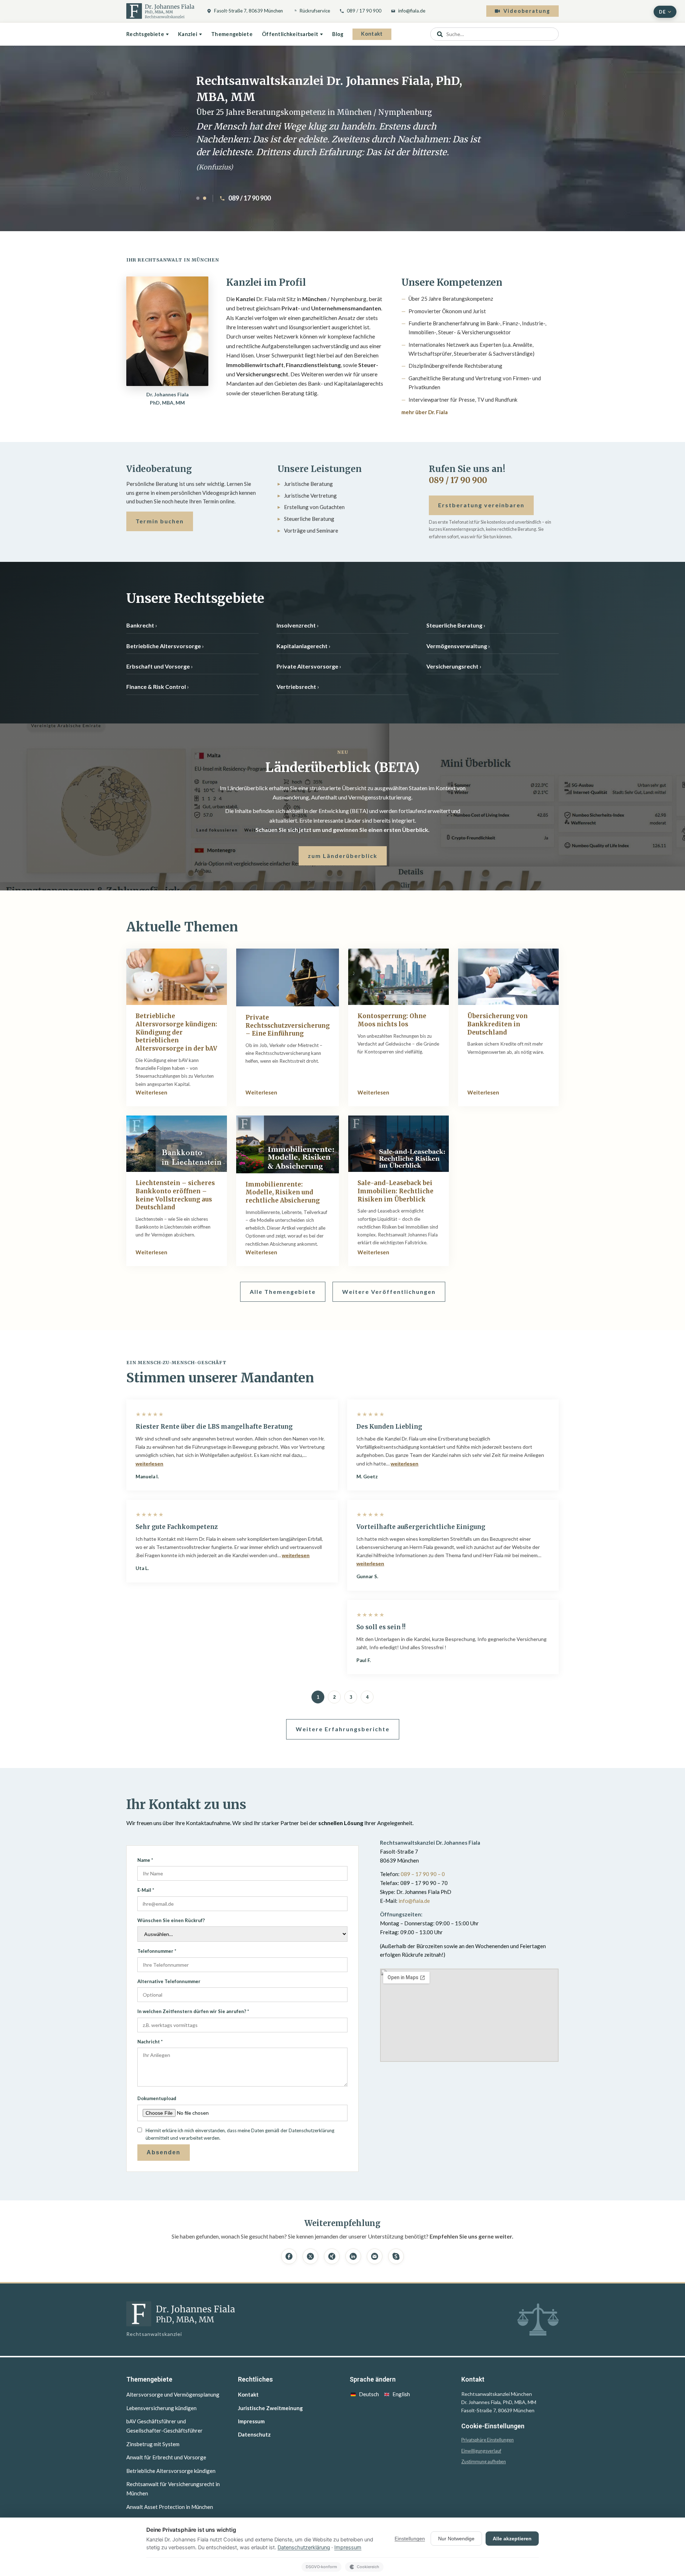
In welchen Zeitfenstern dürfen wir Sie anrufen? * (193, 2011)
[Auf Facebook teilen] (289, 2256)
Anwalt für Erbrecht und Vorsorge (166, 2457)
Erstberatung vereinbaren (481, 505)
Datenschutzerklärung (304, 2547)
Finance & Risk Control (156, 687)
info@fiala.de (412, 11)
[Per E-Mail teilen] (375, 2256)
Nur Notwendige (456, 2539)
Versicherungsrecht (452, 666)
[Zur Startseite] (160, 11)
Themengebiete (232, 34)
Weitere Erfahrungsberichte (343, 1729)
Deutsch (369, 2394)
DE (662, 12)
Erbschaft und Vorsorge (158, 666)
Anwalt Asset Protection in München (170, 2507)
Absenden (164, 2152)
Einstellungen (410, 2539)
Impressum (251, 2421)
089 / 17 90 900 (364, 11)
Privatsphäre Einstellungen (488, 2440)
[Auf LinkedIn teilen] (353, 2256)
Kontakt (372, 34)
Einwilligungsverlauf (481, 2451)
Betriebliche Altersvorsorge (164, 646)
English (401, 2394)
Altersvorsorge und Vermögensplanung (173, 2394)
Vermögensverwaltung (457, 646)
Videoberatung (527, 11)
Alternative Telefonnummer (169, 1981)
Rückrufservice (315, 11)
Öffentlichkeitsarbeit (290, 34)
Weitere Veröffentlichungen (389, 1292)
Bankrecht (140, 625)
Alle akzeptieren (512, 2539)
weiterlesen (149, 1464)
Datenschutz (254, 2434)
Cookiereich (368, 2567)
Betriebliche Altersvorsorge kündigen (171, 2471)
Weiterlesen (151, 1092)
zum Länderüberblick (343, 856)
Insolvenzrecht (296, 625)
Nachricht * (150, 2042)
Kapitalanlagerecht (302, 646)
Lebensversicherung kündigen (161, 2408)
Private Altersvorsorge (307, 666)
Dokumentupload (157, 2098)
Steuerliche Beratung (454, 625)
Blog (338, 34)
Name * (145, 1860)
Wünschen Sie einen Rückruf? (171, 1920)
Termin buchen (160, 521)
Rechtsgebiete (145, 34)
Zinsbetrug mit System (153, 2444)
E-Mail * (146, 1890)
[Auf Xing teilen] (332, 2256)
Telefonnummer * (157, 1951)
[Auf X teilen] (310, 2256)
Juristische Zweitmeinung (270, 2408)
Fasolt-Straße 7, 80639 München (248, 11)
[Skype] (396, 2256)
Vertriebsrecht (296, 687)
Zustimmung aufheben (484, 2462)
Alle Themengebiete (283, 1292)
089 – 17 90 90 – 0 (423, 1874)
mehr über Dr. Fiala (425, 412)
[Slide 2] (205, 198)
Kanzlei (188, 34)
